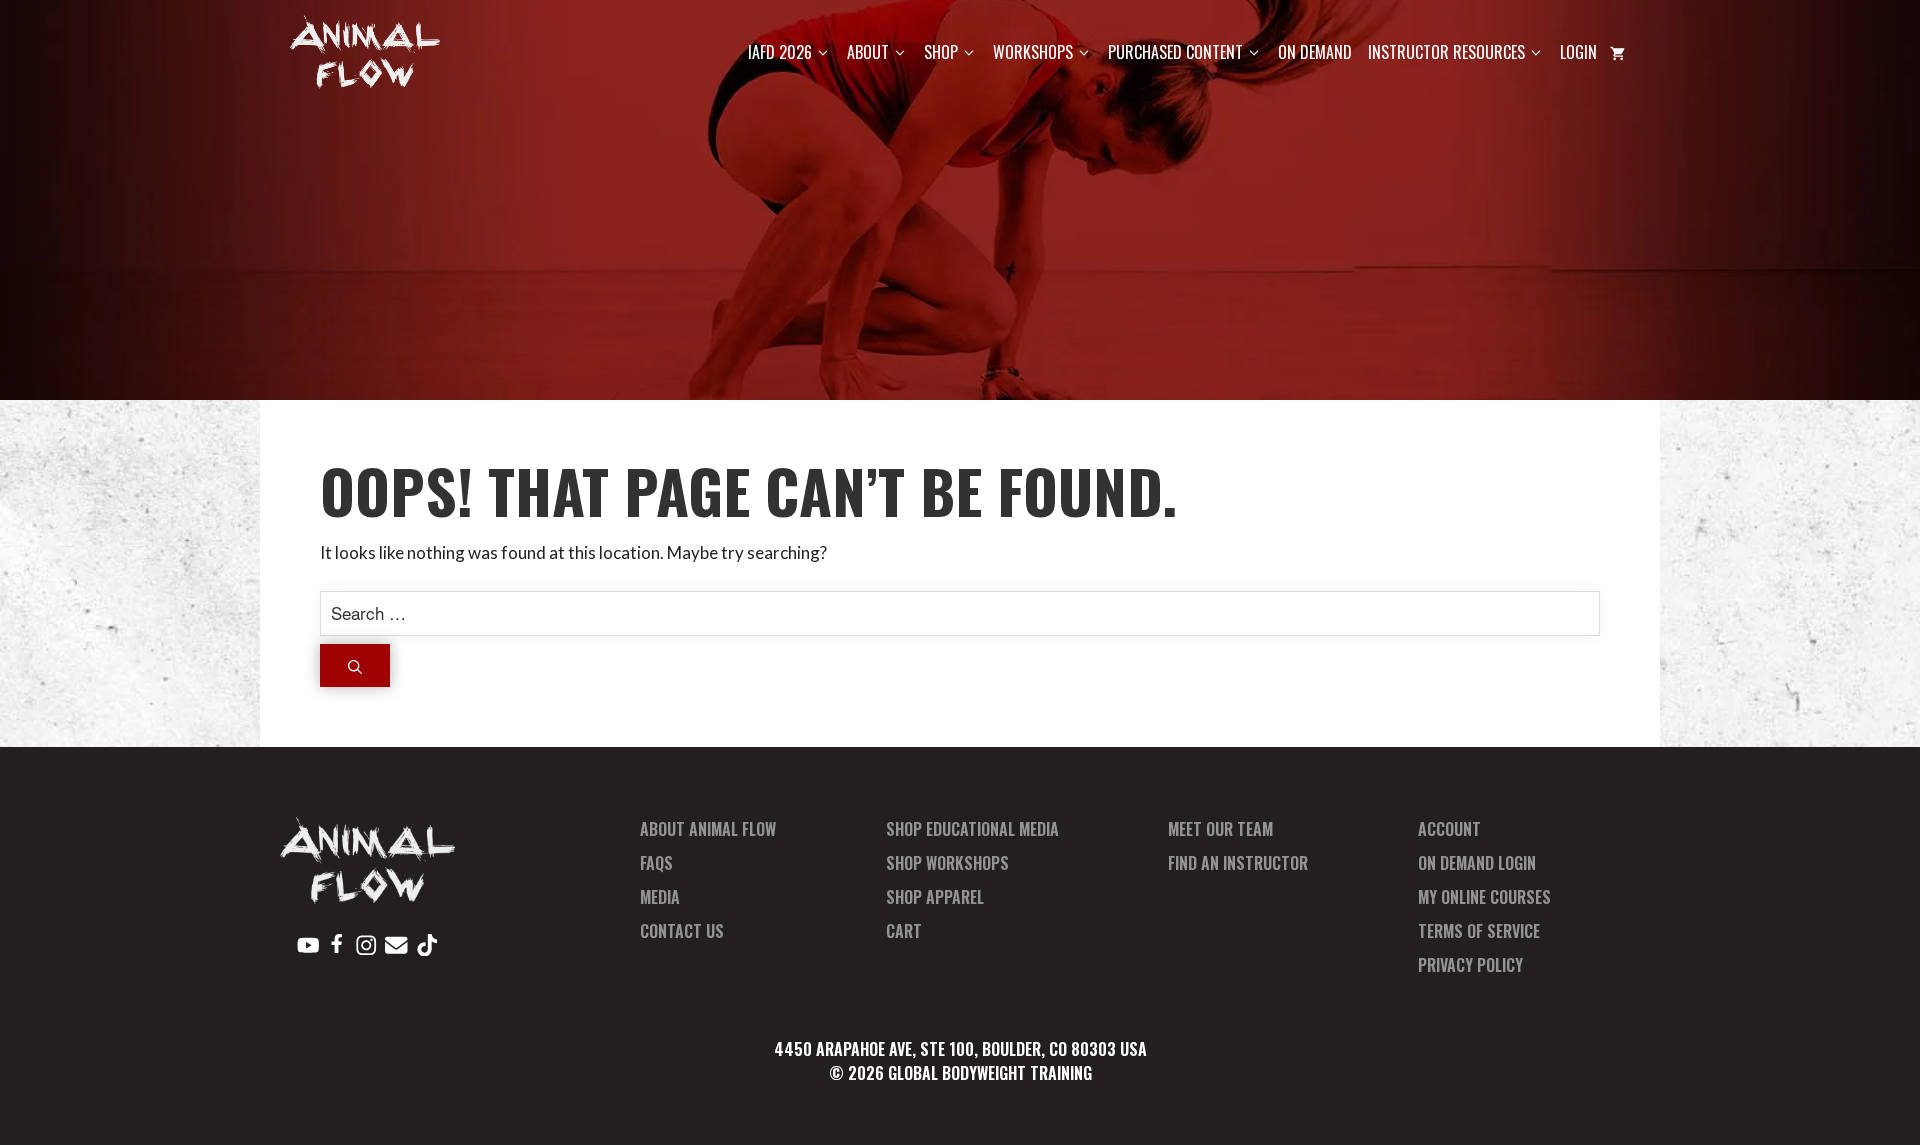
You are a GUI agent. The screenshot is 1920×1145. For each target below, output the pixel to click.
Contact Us (682, 931)
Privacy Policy (1470, 965)
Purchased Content (1175, 52)
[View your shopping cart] (1617, 52)
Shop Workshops (947, 863)
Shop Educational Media (972, 829)
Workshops (1033, 52)
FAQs (656, 863)
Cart (904, 931)
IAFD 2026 (780, 52)
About (868, 52)
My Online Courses (1484, 897)
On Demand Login (1477, 863)
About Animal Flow (708, 829)
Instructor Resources (1446, 52)
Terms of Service (1479, 931)
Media (660, 897)
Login (1578, 52)
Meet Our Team (1220, 829)
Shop (941, 52)
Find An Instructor (1238, 863)
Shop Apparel (935, 897)
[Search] (355, 665)
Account (1449, 829)
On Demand (1315, 52)
